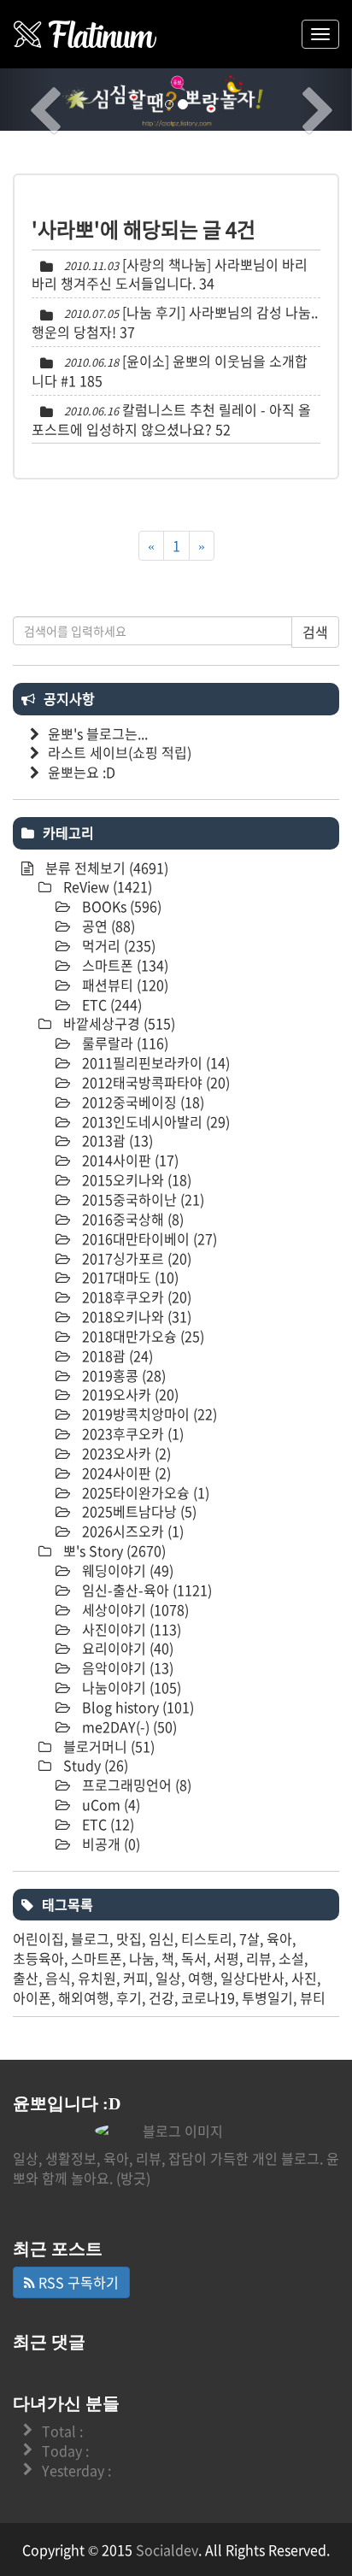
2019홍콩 (122, 1375)
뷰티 (313, 1997)
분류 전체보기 (105, 867)
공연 (107, 926)
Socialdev (167, 2550)
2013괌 (116, 1140)
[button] (26, 100)
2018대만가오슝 (141, 1336)
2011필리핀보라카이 (154, 1062)
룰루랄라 (123, 1043)
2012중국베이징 (141, 1102)
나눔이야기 (130, 1687)
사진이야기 (130, 1629)
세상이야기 (134, 1609)
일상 (168, 1978)
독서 (194, 1958)
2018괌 (116, 1356)
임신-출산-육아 (145, 1590)
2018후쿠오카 (135, 1297)
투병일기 (267, 1997)
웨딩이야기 (126, 1570)
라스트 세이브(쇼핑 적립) (120, 752)
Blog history (136, 1707)
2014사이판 (129, 1160)
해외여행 (84, 1997)
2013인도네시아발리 (154, 1121)
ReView (106, 886)
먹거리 (117, 945)
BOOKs (120, 906)
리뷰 (259, 1958)
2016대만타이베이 (148, 1238)
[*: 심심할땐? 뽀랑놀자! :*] (85, 34)
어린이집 (38, 1938)
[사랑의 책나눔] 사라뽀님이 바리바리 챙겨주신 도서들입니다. (170, 274)
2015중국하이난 (141, 1199)
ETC (110, 1004)
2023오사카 (125, 1453)
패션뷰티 (123, 985)
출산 (26, 1978)
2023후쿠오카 (131, 1433)
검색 (315, 632)
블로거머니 (107, 1746)
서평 (226, 1958)
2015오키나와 (135, 1179)
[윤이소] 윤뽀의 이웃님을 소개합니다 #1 (170, 371)
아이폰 (32, 1997)
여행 (201, 1978)
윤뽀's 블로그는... (98, 733)
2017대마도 (129, 1277)
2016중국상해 (131, 1219)
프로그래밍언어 (135, 1785)
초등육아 (38, 1958)
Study (94, 1765)
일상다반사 (252, 1978)
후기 (129, 1997)
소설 (291, 1958)
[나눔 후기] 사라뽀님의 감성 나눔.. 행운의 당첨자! (175, 322)
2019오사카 (129, 1394)
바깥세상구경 (117, 1023)
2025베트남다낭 (138, 1511)
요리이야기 (126, 1648)
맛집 (129, 1938)
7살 (249, 1938)
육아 (279, 1938)
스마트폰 (123, 965)
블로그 (90, 1938)
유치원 (97, 1978)
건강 (161, 1997)
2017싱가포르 (135, 1258)
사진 (304, 1978)
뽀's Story (113, 1550)
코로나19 (208, 1997)
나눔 (142, 1958)
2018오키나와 (135, 1316)
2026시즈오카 (131, 1531)
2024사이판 (125, 1473)
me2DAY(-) (128, 1726)
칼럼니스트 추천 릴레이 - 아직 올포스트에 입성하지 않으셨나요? (171, 419)
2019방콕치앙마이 (148, 1414)
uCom (109, 1804)
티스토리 (207, 1938)
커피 (136, 1978)
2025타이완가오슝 (144, 1492)
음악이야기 (126, 1667)
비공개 (109, 1844)
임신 (161, 1938)
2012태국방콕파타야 (154, 1082)
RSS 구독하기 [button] (77, 2282)
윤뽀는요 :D (82, 772)
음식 (58, 1978)
